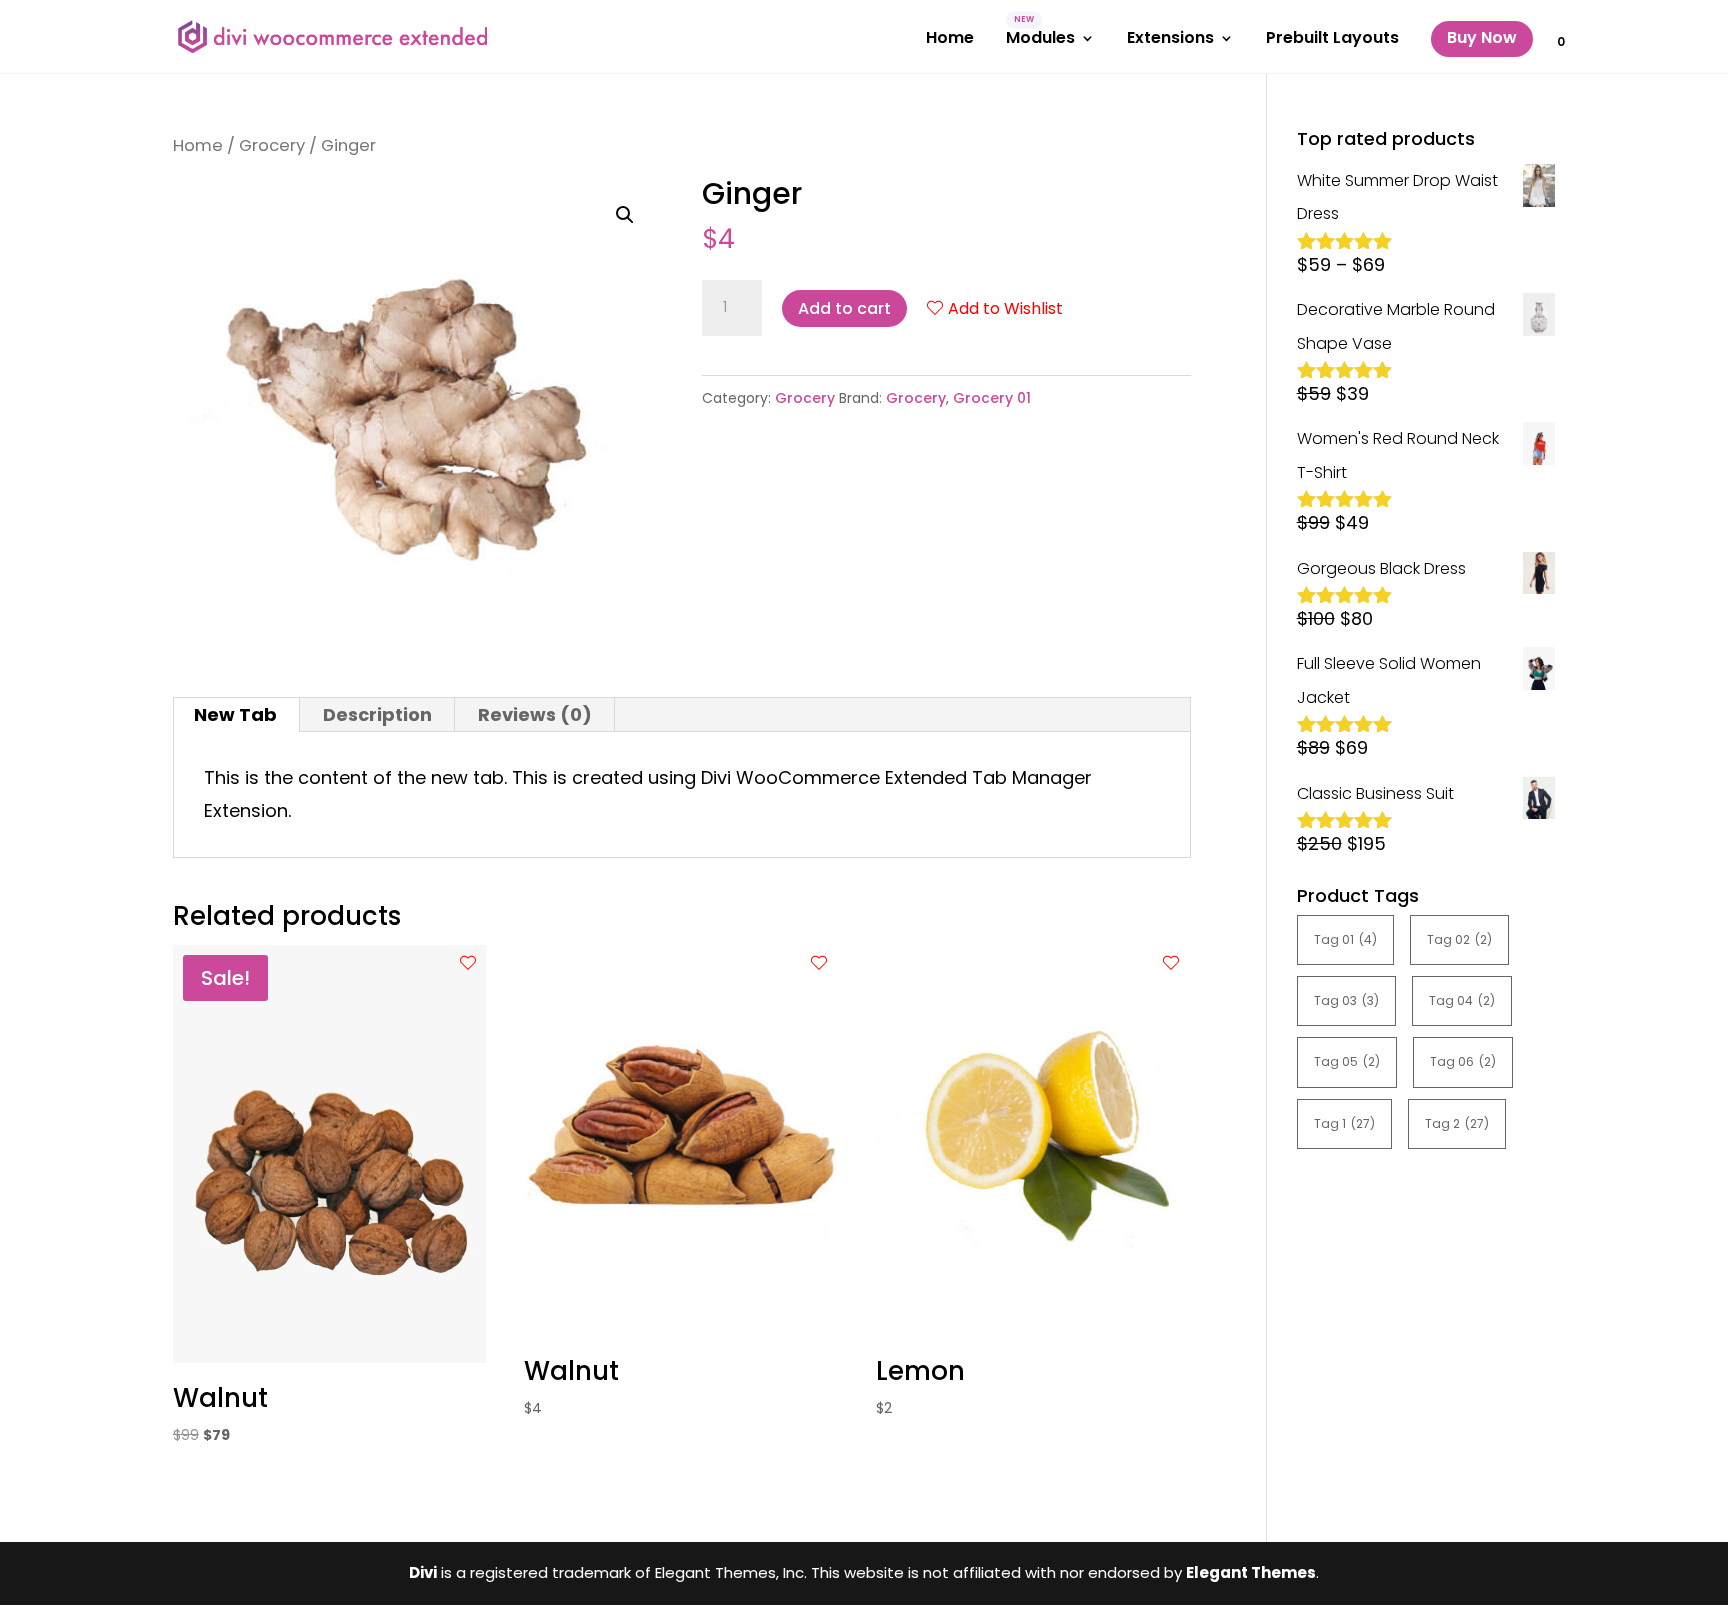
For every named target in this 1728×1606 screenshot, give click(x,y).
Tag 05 (1347, 1061)
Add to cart (844, 308)
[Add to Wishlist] (468, 963)
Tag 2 (1457, 1123)
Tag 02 (1459, 939)
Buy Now (1482, 37)
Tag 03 (1346, 1000)
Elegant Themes (1251, 1572)
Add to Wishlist (1005, 308)
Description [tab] (377, 714)
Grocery (272, 145)
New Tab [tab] (235, 714)
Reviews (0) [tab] (535, 714)
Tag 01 (1345, 939)
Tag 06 (1463, 1061)
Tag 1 (1344, 1123)
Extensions (1170, 40)
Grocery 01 (992, 398)
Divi (423, 1572)
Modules (1040, 40)
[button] (625, 215)
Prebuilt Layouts (1332, 40)
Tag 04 (1462, 1000)
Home (950, 40)
